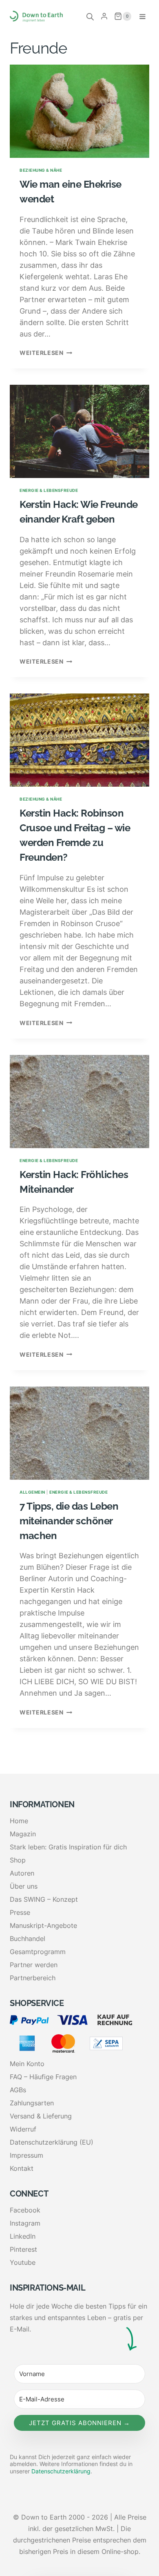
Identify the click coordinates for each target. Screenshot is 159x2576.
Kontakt (22, 2168)
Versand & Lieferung (41, 2116)
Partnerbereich (33, 1978)
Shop (18, 1860)
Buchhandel (28, 1939)
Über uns (24, 1886)
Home (19, 1821)
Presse (20, 1912)
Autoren (22, 1873)
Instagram (25, 2223)
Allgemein (32, 1492)
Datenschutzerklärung (61, 2471)
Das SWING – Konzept (44, 1899)
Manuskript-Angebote (43, 1925)
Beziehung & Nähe (41, 170)
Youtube (23, 2262)
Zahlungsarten (32, 2103)
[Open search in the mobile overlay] (90, 16)
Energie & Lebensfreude (49, 490)
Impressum (26, 2155)
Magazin (23, 1834)
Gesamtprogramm (38, 1952)
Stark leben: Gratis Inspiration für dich (68, 1847)
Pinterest (23, 2249)
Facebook (25, 2210)
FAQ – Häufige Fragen (43, 2077)
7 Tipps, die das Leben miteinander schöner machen (69, 1521)
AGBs (18, 2090)
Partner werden (34, 1965)
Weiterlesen (46, 353)
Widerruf (23, 2129)
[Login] (104, 16)
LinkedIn (23, 2236)
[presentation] (79, 111)
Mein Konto (27, 2064)
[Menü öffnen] (142, 16)
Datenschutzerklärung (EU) (52, 2142)
